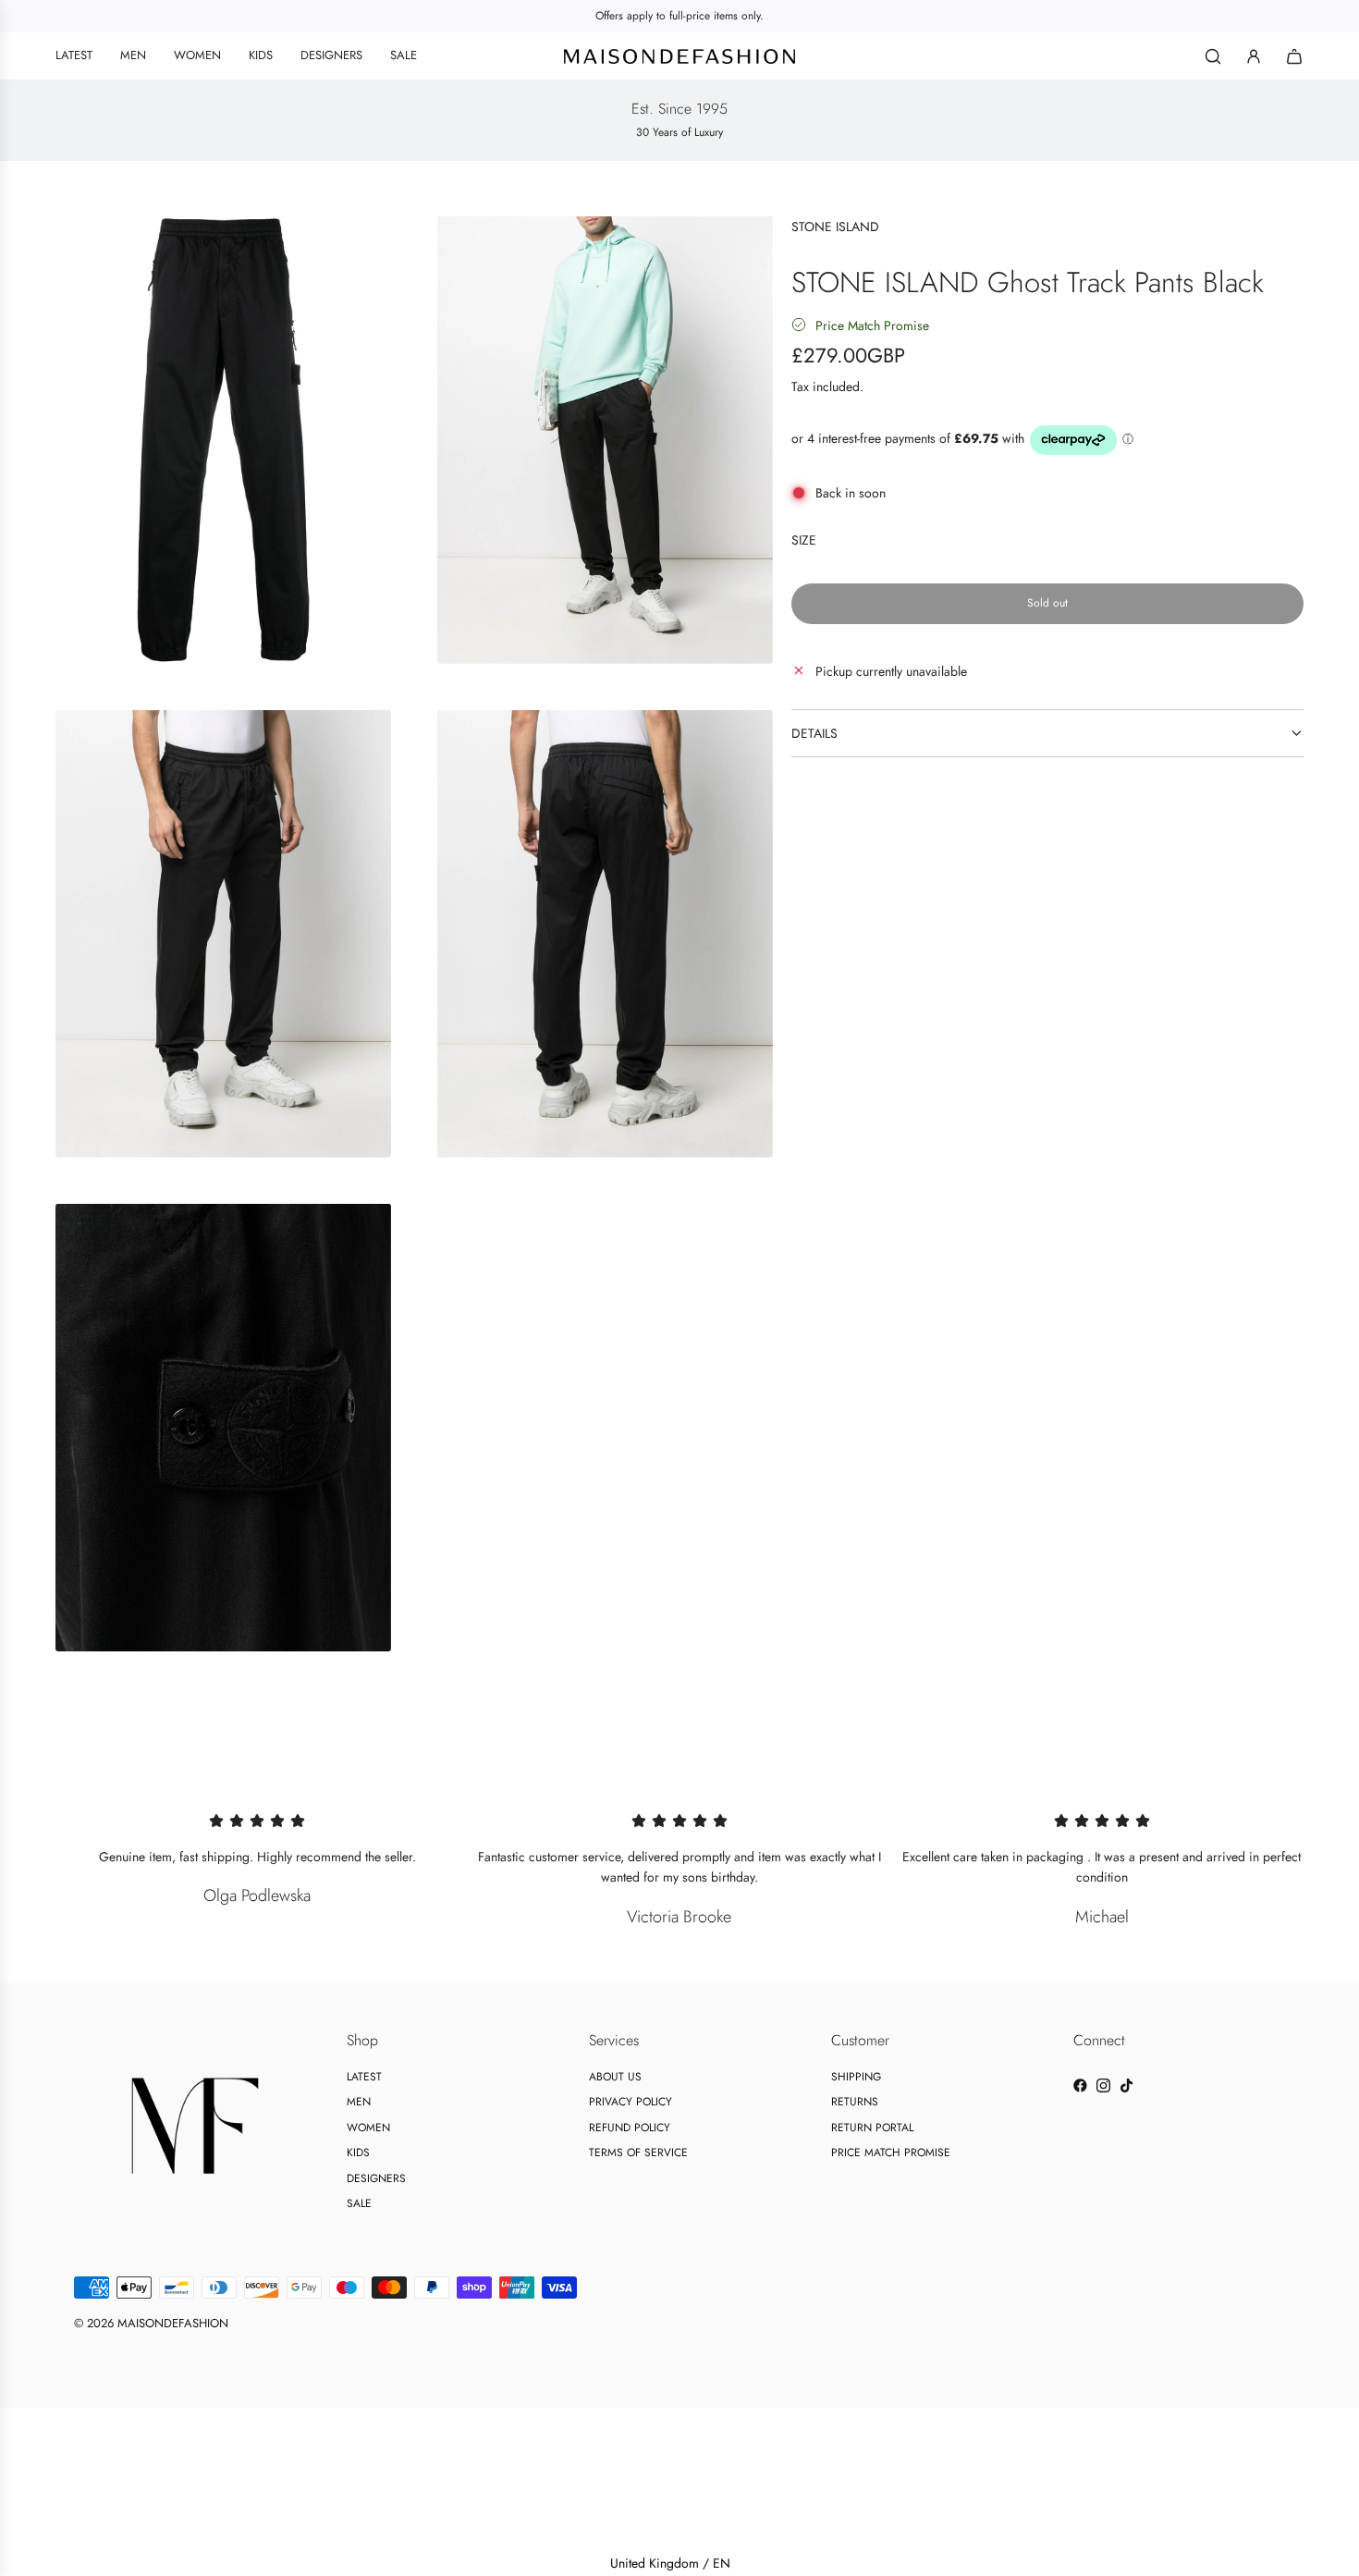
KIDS (358, 2153)
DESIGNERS (376, 2178)
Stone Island (835, 227)
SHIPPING (856, 2077)
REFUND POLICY (630, 2128)
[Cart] (1294, 56)
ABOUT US (615, 2077)
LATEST (364, 2077)
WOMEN (368, 2128)
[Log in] (1254, 56)
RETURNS (855, 2102)
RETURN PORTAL (872, 2128)
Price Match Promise (872, 325)
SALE (359, 2203)
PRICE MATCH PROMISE (891, 2153)
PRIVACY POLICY (631, 2102)
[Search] (1213, 56)
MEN (359, 2102)
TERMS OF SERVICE (638, 2153)
